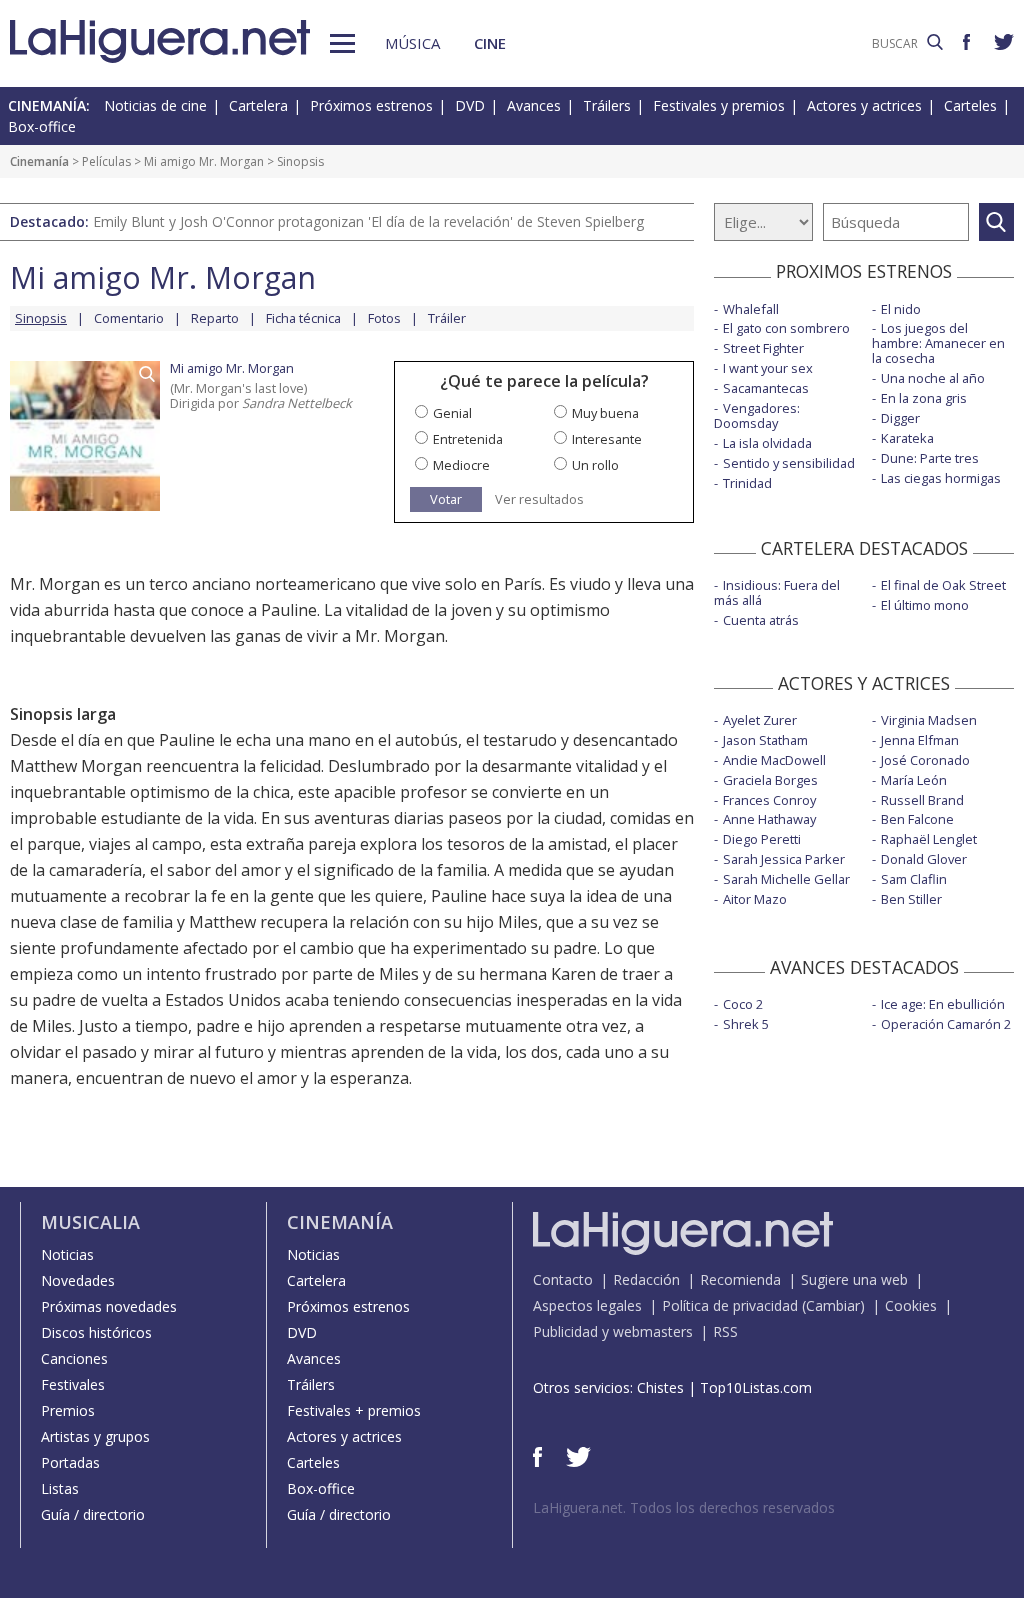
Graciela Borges (770, 780)
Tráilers (607, 105)
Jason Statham (765, 740)
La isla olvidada (767, 443)
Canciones (74, 1358)
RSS (725, 1331)
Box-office (42, 126)
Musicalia (90, 1222)
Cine (490, 43)
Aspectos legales (587, 1305)
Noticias (67, 1254)
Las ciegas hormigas (941, 478)
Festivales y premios (719, 105)
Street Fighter (763, 348)
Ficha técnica (303, 318)
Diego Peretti (762, 839)
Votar (446, 499)
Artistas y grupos (95, 1436)
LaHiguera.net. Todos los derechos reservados (684, 1507)
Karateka (907, 438)
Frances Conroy (769, 800)
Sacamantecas (766, 388)
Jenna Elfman (920, 740)
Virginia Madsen (929, 720)
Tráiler (447, 318)
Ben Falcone (917, 819)
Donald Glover (924, 859)
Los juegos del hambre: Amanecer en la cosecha (938, 343)
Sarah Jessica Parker (784, 859)
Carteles (970, 105)
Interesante (607, 439)
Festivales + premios (354, 1410)
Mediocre (461, 465)
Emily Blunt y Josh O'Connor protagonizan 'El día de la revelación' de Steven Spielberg (368, 221)
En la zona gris (924, 398)
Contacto (563, 1279)
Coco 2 (743, 1004)
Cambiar (833, 1305)
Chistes (660, 1387)
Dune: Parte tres (930, 458)
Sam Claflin (914, 879)
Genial (452, 413)
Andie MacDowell (774, 760)
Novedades (78, 1280)
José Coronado (925, 760)
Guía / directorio (93, 1514)
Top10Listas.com (756, 1387)
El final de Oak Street (943, 585)
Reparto (215, 318)
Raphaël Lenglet (929, 839)
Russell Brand (922, 800)
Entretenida (468, 439)
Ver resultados (539, 499)
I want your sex (768, 368)
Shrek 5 (746, 1024)
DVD (470, 105)
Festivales (73, 1384)
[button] (342, 43)
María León (914, 780)
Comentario (129, 318)
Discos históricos (96, 1332)
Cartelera (258, 105)
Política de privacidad (730, 1305)
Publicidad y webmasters (613, 1331)
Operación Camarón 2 (946, 1024)
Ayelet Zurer (760, 720)
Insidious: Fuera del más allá (777, 592)
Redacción (646, 1279)
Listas (60, 1488)
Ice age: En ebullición (943, 1004)
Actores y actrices (864, 105)
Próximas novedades (109, 1306)
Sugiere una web (854, 1279)
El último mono (925, 605)
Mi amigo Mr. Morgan (204, 161)
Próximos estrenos (371, 105)
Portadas (70, 1462)
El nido (901, 309)
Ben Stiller (911, 899)
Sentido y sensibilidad (789, 463)
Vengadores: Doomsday (757, 415)
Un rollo (595, 465)
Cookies (911, 1305)
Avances (534, 105)
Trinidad (747, 483)
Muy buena (605, 413)
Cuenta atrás (761, 620)
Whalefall (751, 309)
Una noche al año (933, 378)
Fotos (384, 318)
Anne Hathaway (769, 819)
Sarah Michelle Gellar (786, 879)
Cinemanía (39, 161)
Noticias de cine (155, 105)
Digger (900, 418)
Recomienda (740, 1279)
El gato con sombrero (786, 328)
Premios (68, 1410)
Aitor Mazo (755, 899)
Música (412, 43)
